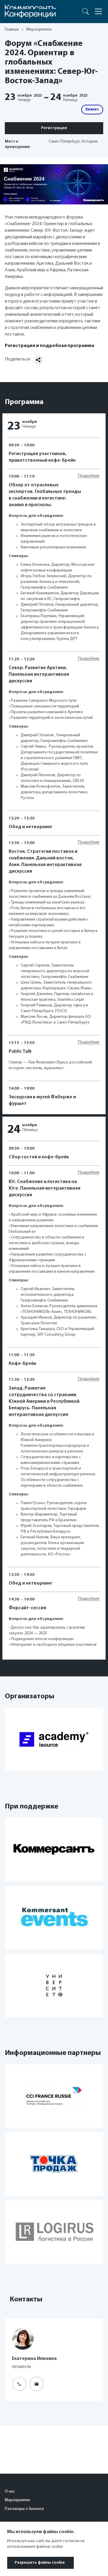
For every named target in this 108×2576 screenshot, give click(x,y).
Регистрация (54, 128)
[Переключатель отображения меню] (98, 11)
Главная (12, 30)
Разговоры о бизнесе (24, 2509)
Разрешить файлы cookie (40, 2563)
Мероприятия (17, 2500)
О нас (10, 2492)
